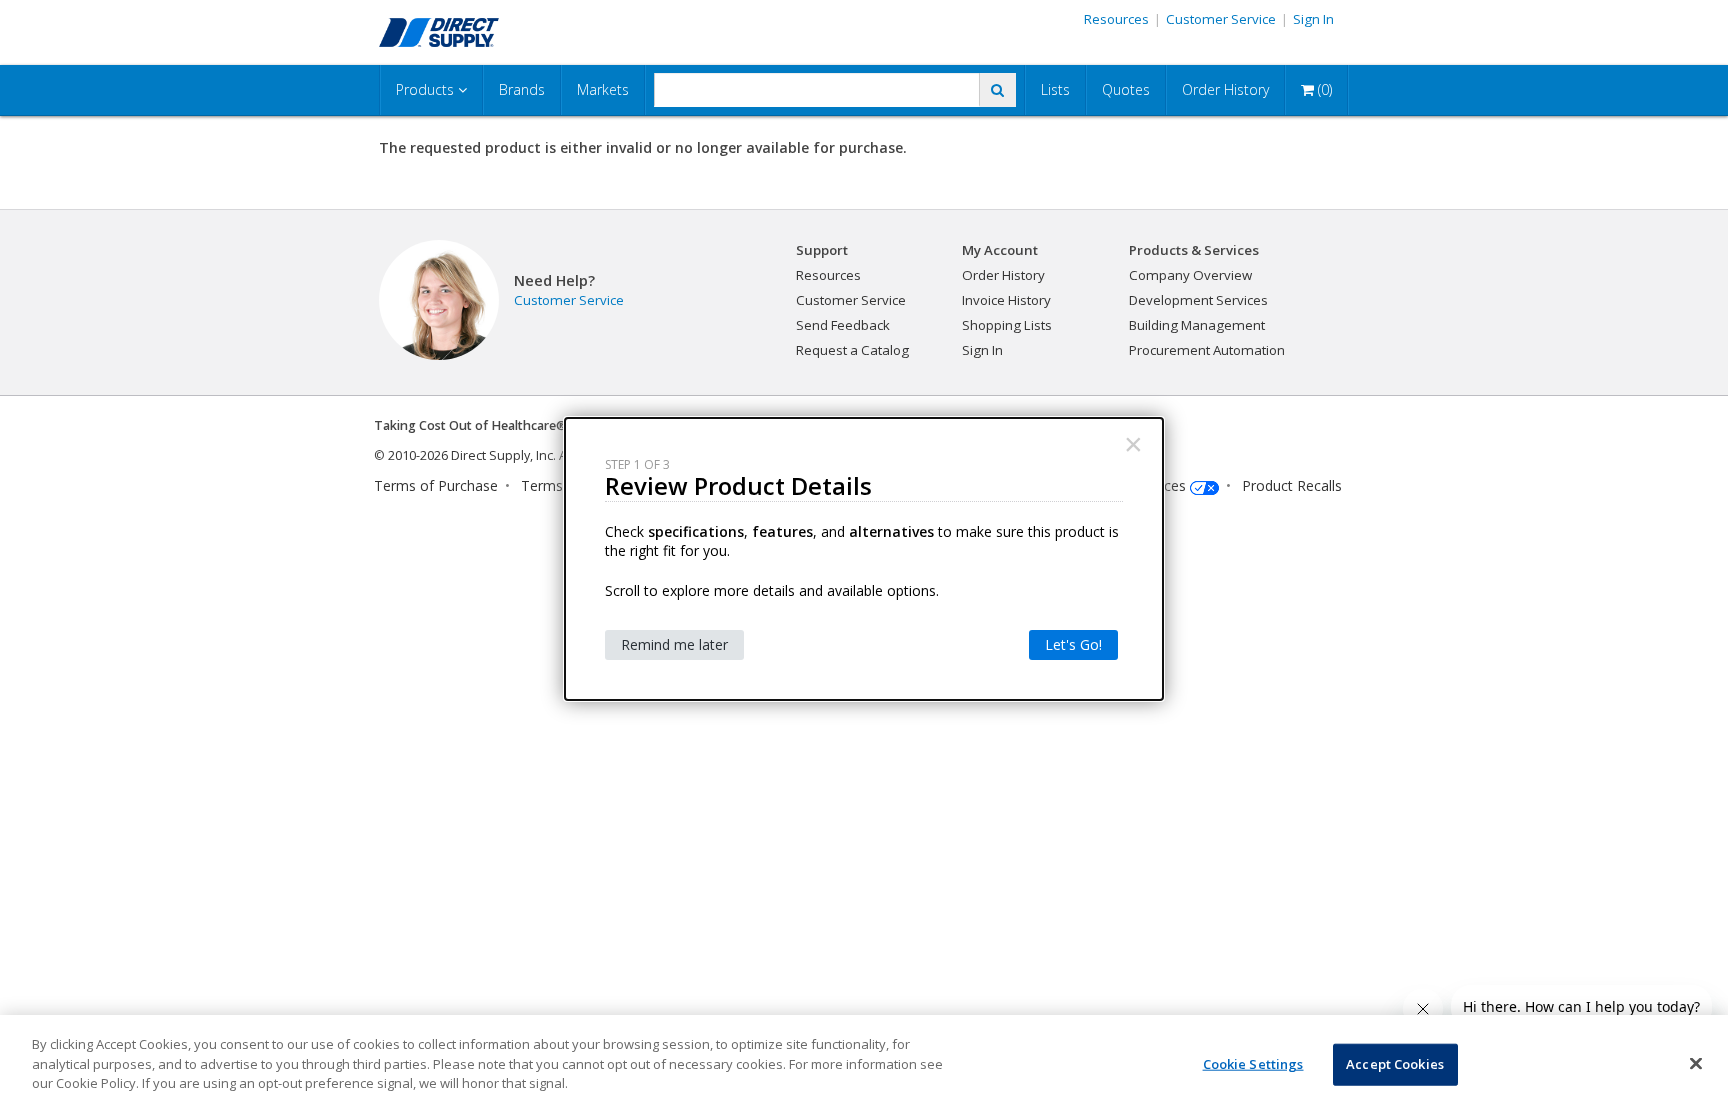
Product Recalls (1292, 485)
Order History (1225, 89)
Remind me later (674, 644)
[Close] (1696, 1064)
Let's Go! (1073, 644)
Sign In (1313, 19)
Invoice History (1006, 300)
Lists (1055, 89)
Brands (522, 89)
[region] (864, 1066)
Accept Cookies (1395, 1064)
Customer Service (1221, 19)
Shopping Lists (1007, 325)
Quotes (1126, 89)
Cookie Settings (1253, 1064)
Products (427, 89)
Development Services (1198, 300)
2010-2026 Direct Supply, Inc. (472, 455)
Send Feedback (843, 325)
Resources (1116, 19)
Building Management (1197, 325)
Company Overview (1190, 275)
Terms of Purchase (436, 485)
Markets (603, 89)
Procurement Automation (1207, 350)
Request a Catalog (852, 350)
